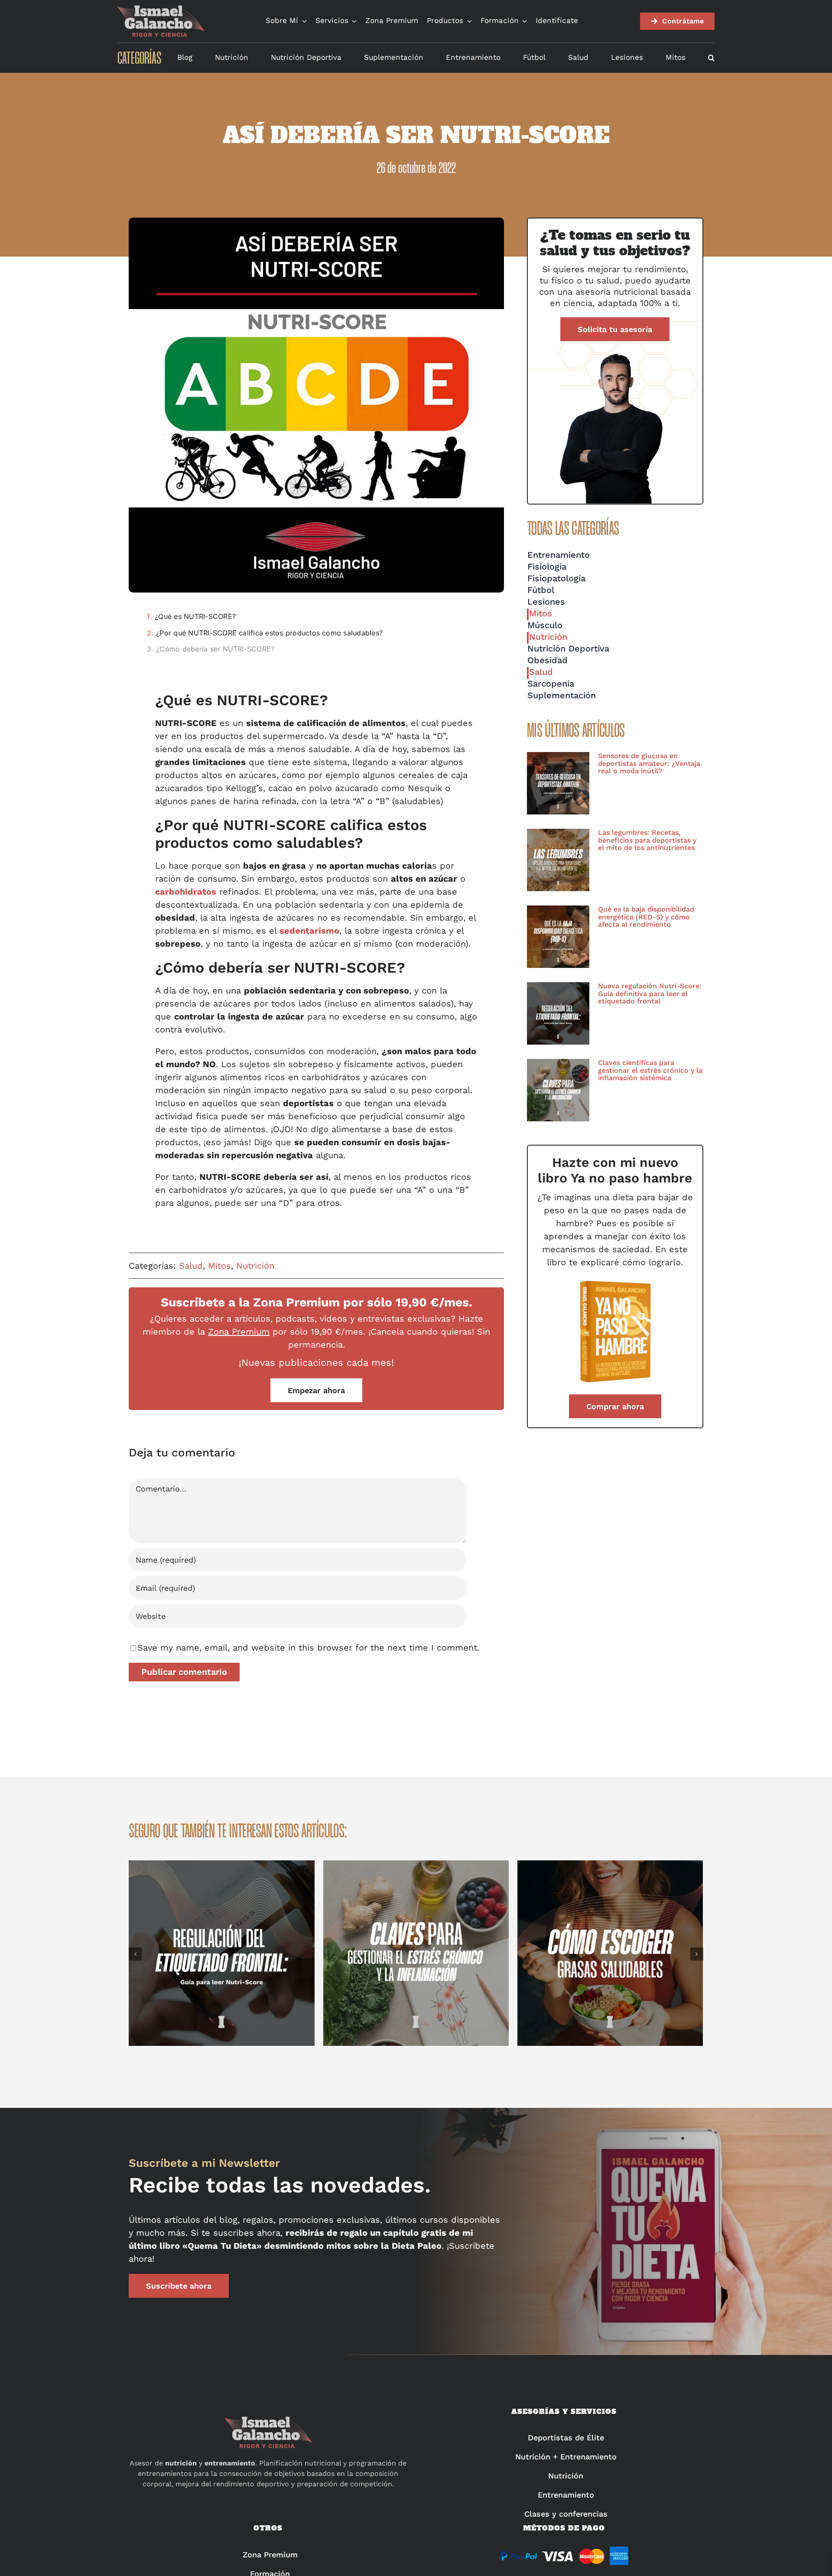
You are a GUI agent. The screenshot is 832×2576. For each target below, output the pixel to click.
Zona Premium (239, 1332)
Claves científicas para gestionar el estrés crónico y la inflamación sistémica (650, 1070)
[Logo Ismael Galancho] (161, 9)
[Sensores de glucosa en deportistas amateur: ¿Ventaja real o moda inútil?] (558, 783)
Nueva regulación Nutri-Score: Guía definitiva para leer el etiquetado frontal (650, 993)
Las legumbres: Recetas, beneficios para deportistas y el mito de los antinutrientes (647, 840)
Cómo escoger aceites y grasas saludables (611, 1953)
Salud (191, 1266)
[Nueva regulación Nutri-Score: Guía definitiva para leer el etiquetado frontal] (558, 1013)
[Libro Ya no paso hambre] (615, 1282)
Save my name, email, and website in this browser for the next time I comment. (308, 1648)
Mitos (219, 1266)
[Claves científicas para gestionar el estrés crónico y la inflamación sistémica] (558, 1090)
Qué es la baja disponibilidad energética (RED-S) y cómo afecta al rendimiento (646, 917)
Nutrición (255, 1266)
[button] (711, 58)
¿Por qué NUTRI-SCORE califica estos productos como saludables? (269, 633)
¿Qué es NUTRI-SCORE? (195, 616)
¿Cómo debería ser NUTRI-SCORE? (215, 649)
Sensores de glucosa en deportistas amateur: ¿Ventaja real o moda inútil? (649, 763)
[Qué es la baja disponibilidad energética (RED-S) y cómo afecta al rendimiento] (558, 937)
